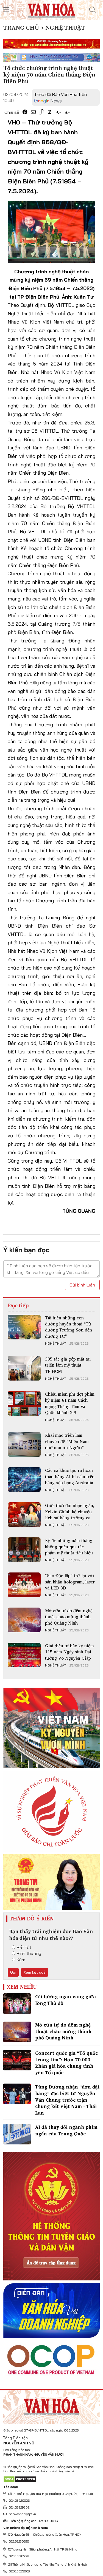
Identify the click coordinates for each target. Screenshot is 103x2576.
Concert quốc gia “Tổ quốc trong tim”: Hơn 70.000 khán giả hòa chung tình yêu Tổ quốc (66, 2063)
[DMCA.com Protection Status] (20, 2479)
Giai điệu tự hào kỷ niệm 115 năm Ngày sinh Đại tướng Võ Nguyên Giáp (69, 1652)
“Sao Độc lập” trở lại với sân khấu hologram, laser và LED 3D (70, 1582)
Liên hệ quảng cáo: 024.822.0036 (34, 2521)
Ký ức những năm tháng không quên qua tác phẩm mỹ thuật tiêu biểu (69, 1547)
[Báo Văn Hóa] (52, 2405)
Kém (21, 1960)
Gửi (13, 1972)
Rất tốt (24, 1947)
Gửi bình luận (82, 1285)
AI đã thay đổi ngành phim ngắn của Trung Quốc (66, 2130)
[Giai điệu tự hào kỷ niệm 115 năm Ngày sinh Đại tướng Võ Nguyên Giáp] (24, 1655)
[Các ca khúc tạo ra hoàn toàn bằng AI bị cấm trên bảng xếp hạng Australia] (24, 1480)
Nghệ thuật (56, 1344)
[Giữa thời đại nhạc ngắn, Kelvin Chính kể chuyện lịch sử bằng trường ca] (24, 1515)
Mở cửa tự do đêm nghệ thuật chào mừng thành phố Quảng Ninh (69, 1617)
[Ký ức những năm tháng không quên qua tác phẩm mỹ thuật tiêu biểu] (24, 1550)
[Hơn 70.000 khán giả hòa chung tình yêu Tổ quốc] (17, 2060)
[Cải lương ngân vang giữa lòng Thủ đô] (17, 2004)
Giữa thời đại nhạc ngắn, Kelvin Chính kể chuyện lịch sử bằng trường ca (70, 1511)
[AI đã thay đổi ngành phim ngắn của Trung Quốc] (17, 2134)
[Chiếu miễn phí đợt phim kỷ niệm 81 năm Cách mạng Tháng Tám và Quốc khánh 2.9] (24, 1403)
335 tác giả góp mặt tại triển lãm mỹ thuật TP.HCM (68, 1365)
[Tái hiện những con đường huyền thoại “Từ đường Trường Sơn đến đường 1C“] (24, 1327)
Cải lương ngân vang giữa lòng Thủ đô (66, 2000)
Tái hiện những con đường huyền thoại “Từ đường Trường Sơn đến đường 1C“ (69, 1327)
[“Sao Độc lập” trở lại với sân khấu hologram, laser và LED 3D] (24, 1585)
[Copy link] (41, 112)
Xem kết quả (35, 1972)
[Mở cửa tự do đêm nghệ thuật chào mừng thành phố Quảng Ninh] (24, 1620)
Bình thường (29, 1953)
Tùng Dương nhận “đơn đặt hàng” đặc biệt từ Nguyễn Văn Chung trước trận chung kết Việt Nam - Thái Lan (67, 2100)
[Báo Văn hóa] (51, 9)
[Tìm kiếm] (93, 10)
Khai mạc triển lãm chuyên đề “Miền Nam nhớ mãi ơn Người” (67, 1441)
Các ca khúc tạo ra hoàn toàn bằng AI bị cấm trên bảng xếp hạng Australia (70, 1476)
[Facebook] (25, 112)
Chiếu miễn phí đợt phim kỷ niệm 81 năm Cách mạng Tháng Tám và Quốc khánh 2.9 (70, 1403)
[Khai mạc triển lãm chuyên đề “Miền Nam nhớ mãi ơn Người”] (24, 1444)
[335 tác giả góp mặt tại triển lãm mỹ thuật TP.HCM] (24, 1368)
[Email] (33, 112)
